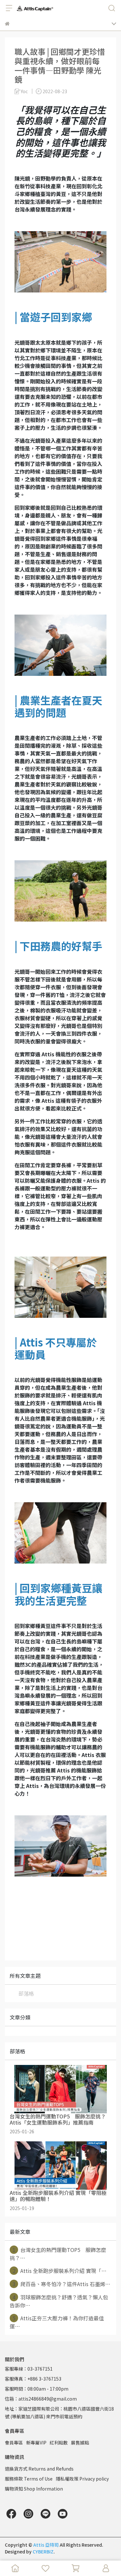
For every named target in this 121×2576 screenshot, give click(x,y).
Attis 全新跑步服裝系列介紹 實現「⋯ (60, 2271)
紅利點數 (59, 2443)
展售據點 (80, 2443)
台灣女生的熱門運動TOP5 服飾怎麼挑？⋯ (58, 2254)
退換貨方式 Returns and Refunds (39, 2469)
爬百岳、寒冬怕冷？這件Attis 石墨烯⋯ (62, 2284)
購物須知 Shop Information (34, 2489)
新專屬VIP (36, 2443)
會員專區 (14, 2443)
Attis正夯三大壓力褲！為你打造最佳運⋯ (57, 2322)
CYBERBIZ (43, 2551)
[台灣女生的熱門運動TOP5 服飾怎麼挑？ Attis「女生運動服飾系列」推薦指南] (60, 2089)
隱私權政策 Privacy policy (82, 2479)
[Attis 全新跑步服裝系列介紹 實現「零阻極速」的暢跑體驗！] (60, 2166)
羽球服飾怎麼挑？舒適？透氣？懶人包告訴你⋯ (59, 2301)
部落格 (26, 1993)
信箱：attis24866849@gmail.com (41, 2399)
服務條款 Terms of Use (29, 2479)
